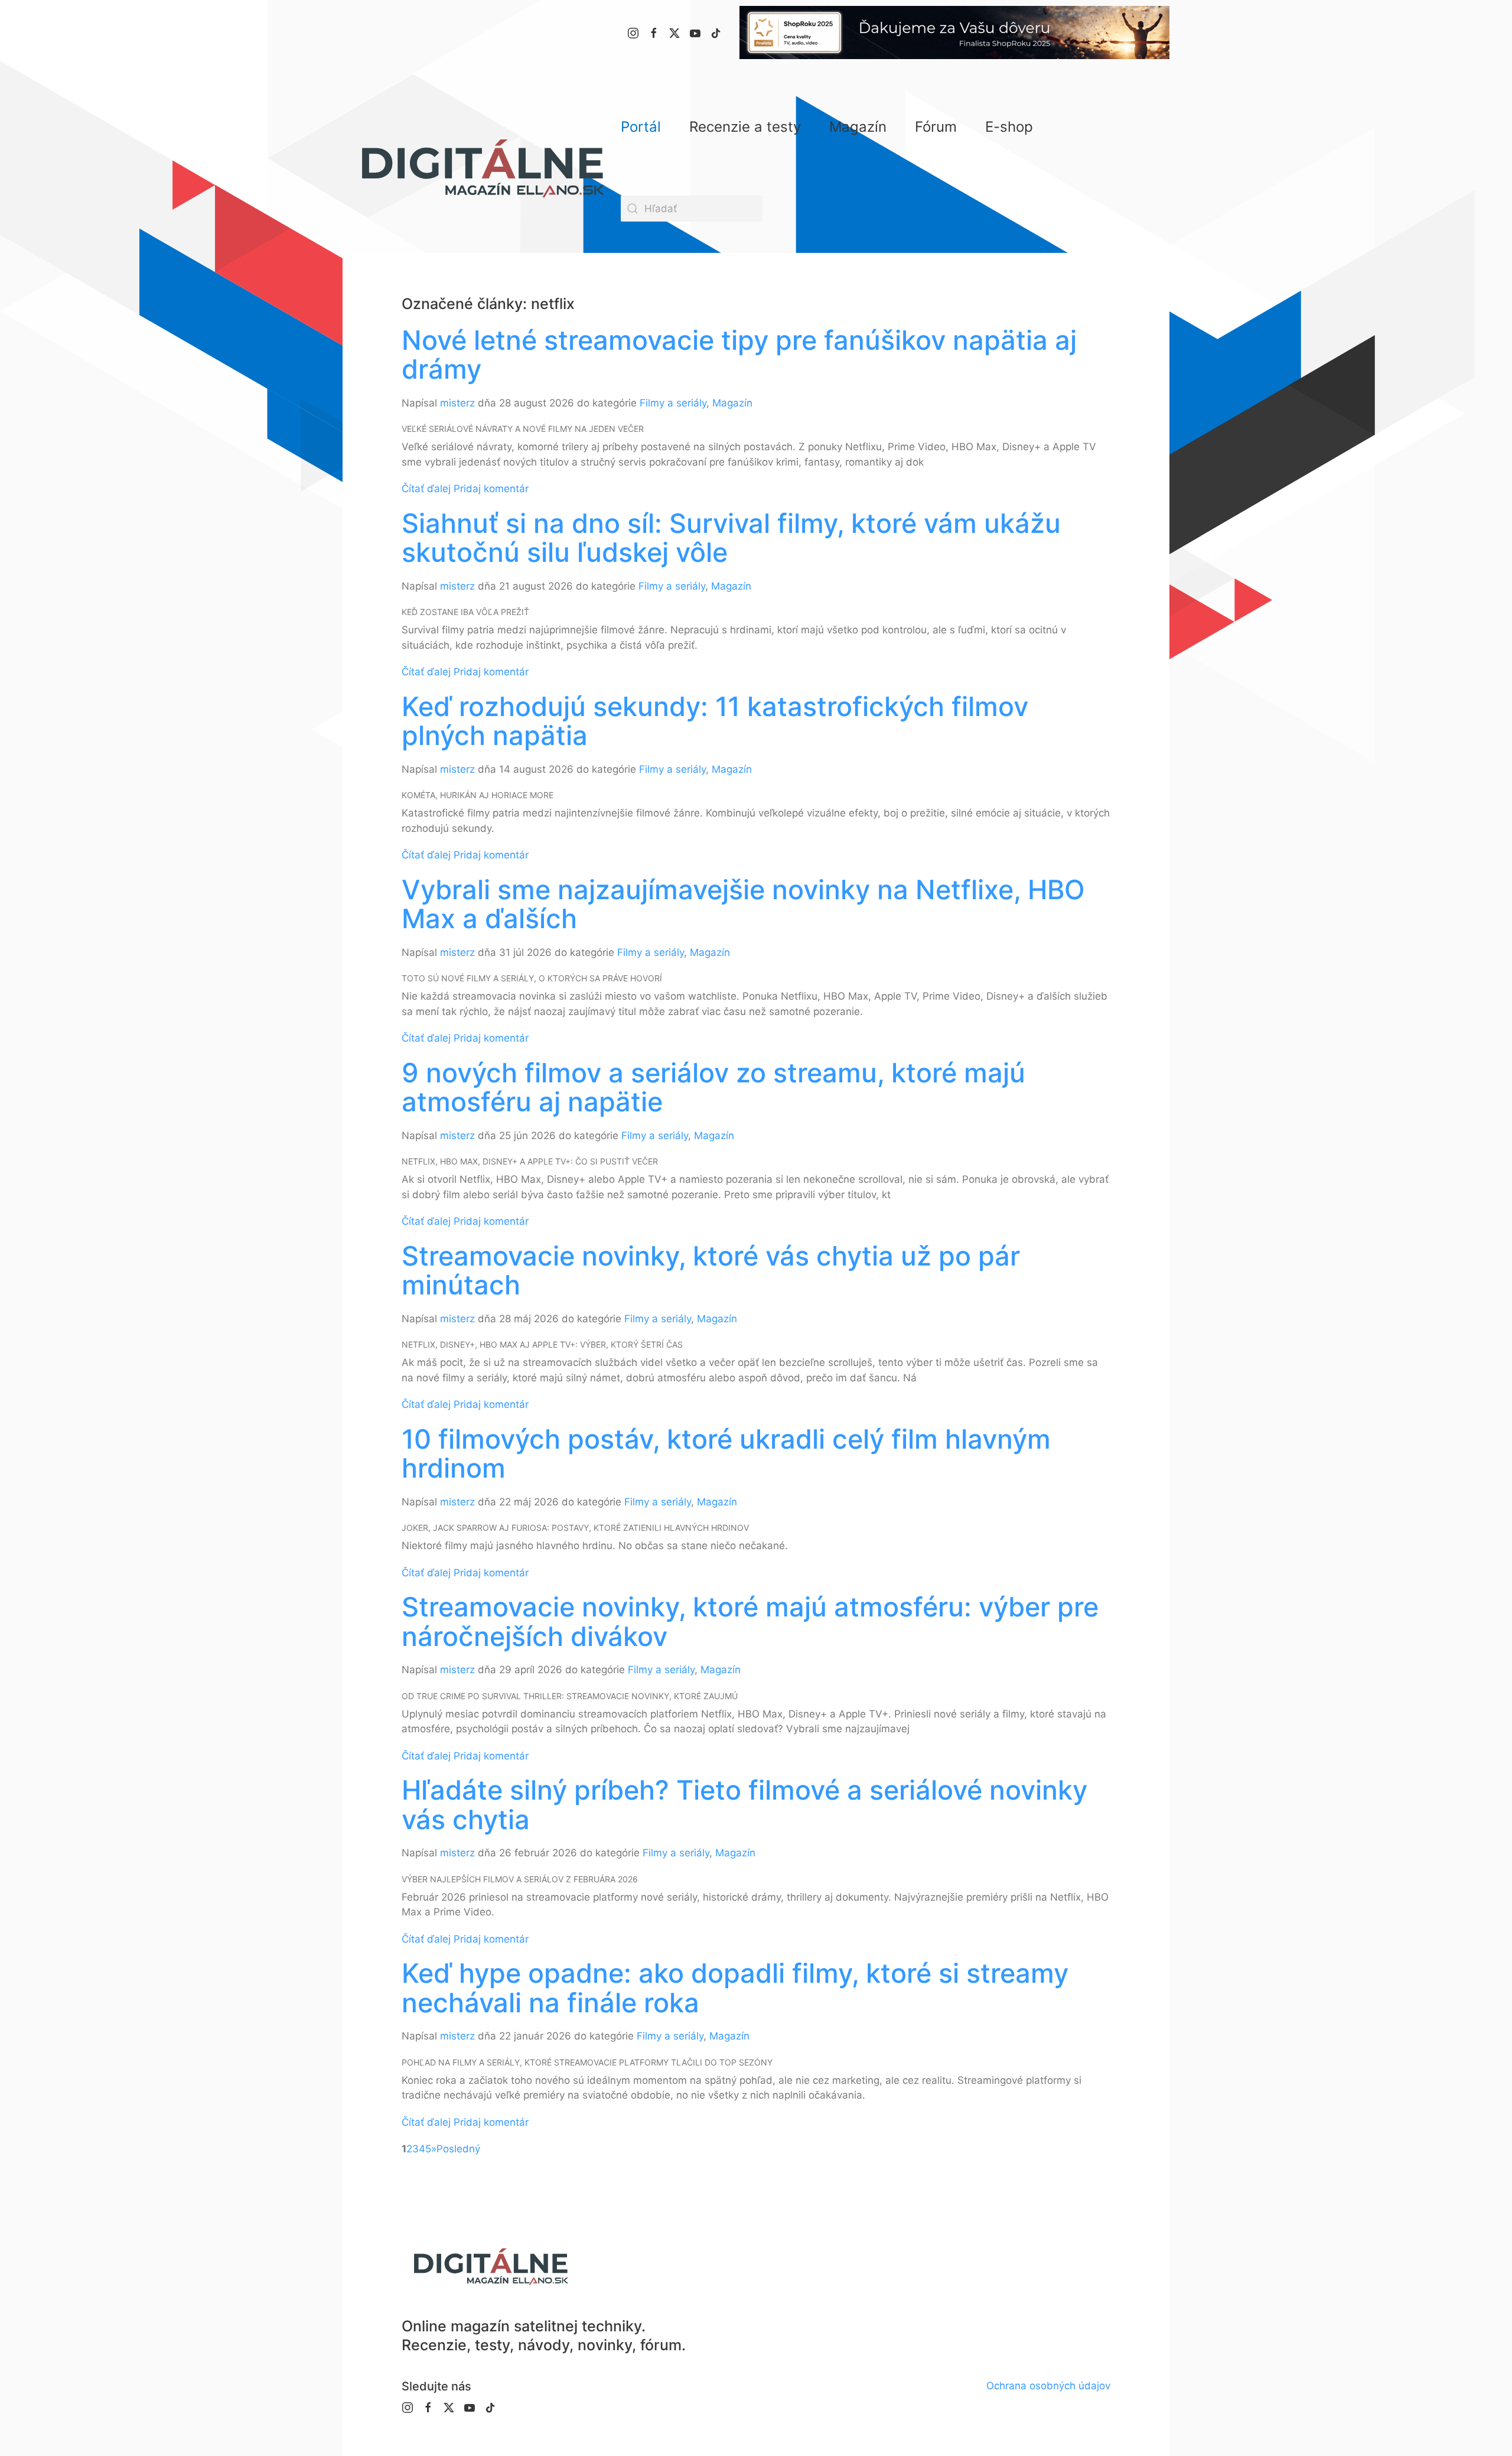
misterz (457, 403)
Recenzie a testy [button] (745, 127)
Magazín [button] (858, 127)
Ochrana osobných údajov (1048, 2386)
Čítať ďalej (426, 489)
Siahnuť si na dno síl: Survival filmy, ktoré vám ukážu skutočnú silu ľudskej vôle (731, 538)
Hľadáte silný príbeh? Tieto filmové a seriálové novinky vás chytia (744, 1805)
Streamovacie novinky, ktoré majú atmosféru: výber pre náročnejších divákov (750, 1621)
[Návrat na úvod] (482, 168)
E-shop (1009, 127)
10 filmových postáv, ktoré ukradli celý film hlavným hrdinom (726, 1454)
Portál (641, 127)
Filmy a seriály (673, 403)
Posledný (458, 2149)
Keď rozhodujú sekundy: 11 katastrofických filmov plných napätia (715, 721)
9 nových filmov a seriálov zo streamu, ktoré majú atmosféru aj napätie (713, 1087)
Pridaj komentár (491, 489)
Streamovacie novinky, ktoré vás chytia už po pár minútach (711, 1271)
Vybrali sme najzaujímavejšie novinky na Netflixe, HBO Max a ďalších (743, 904)
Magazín (732, 403)
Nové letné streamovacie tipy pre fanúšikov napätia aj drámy (739, 355)
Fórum (936, 127)
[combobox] (692, 209)
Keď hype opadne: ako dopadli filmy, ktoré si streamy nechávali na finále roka (735, 1988)
